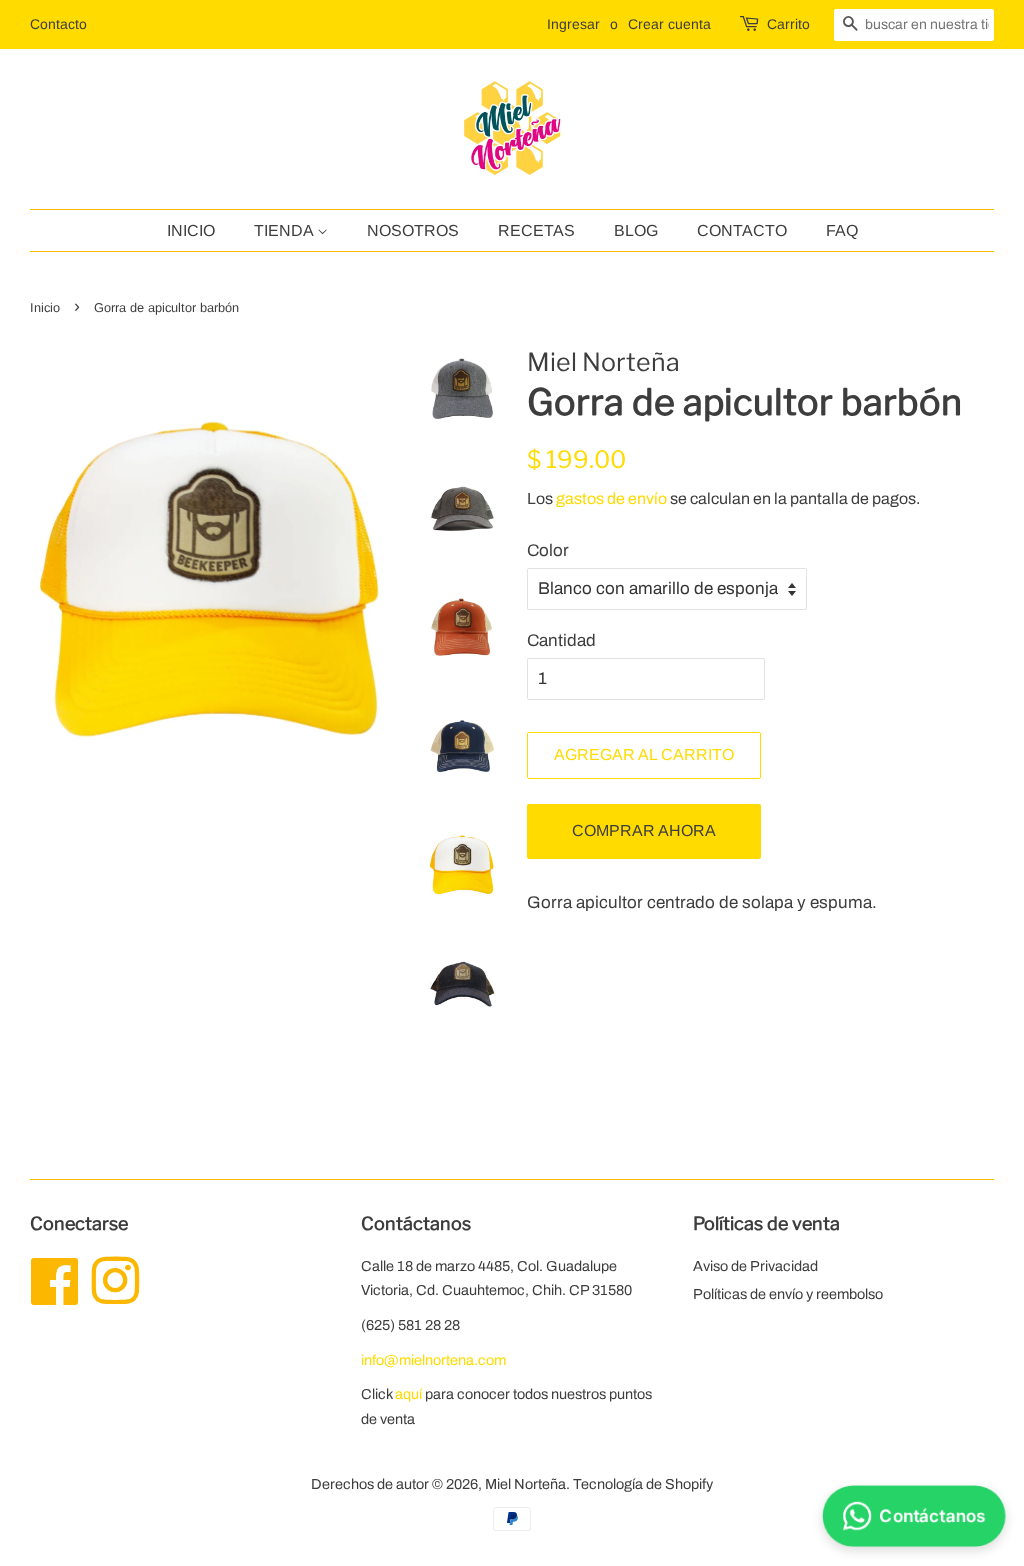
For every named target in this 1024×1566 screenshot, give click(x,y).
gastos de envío (611, 498)
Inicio (191, 230)
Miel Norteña (525, 1484)
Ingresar (573, 24)
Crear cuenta (669, 24)
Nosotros (413, 230)
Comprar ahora (644, 830)
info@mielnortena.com (433, 1360)
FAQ (842, 230)
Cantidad (561, 640)
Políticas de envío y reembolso (788, 1294)
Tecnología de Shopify (643, 1484)
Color (548, 550)
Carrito (788, 24)
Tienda (285, 230)
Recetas (536, 230)
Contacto (58, 24)
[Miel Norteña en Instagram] (115, 1296)
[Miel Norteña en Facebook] (55, 1296)
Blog (636, 230)
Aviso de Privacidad (755, 1266)
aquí (408, 1394)
